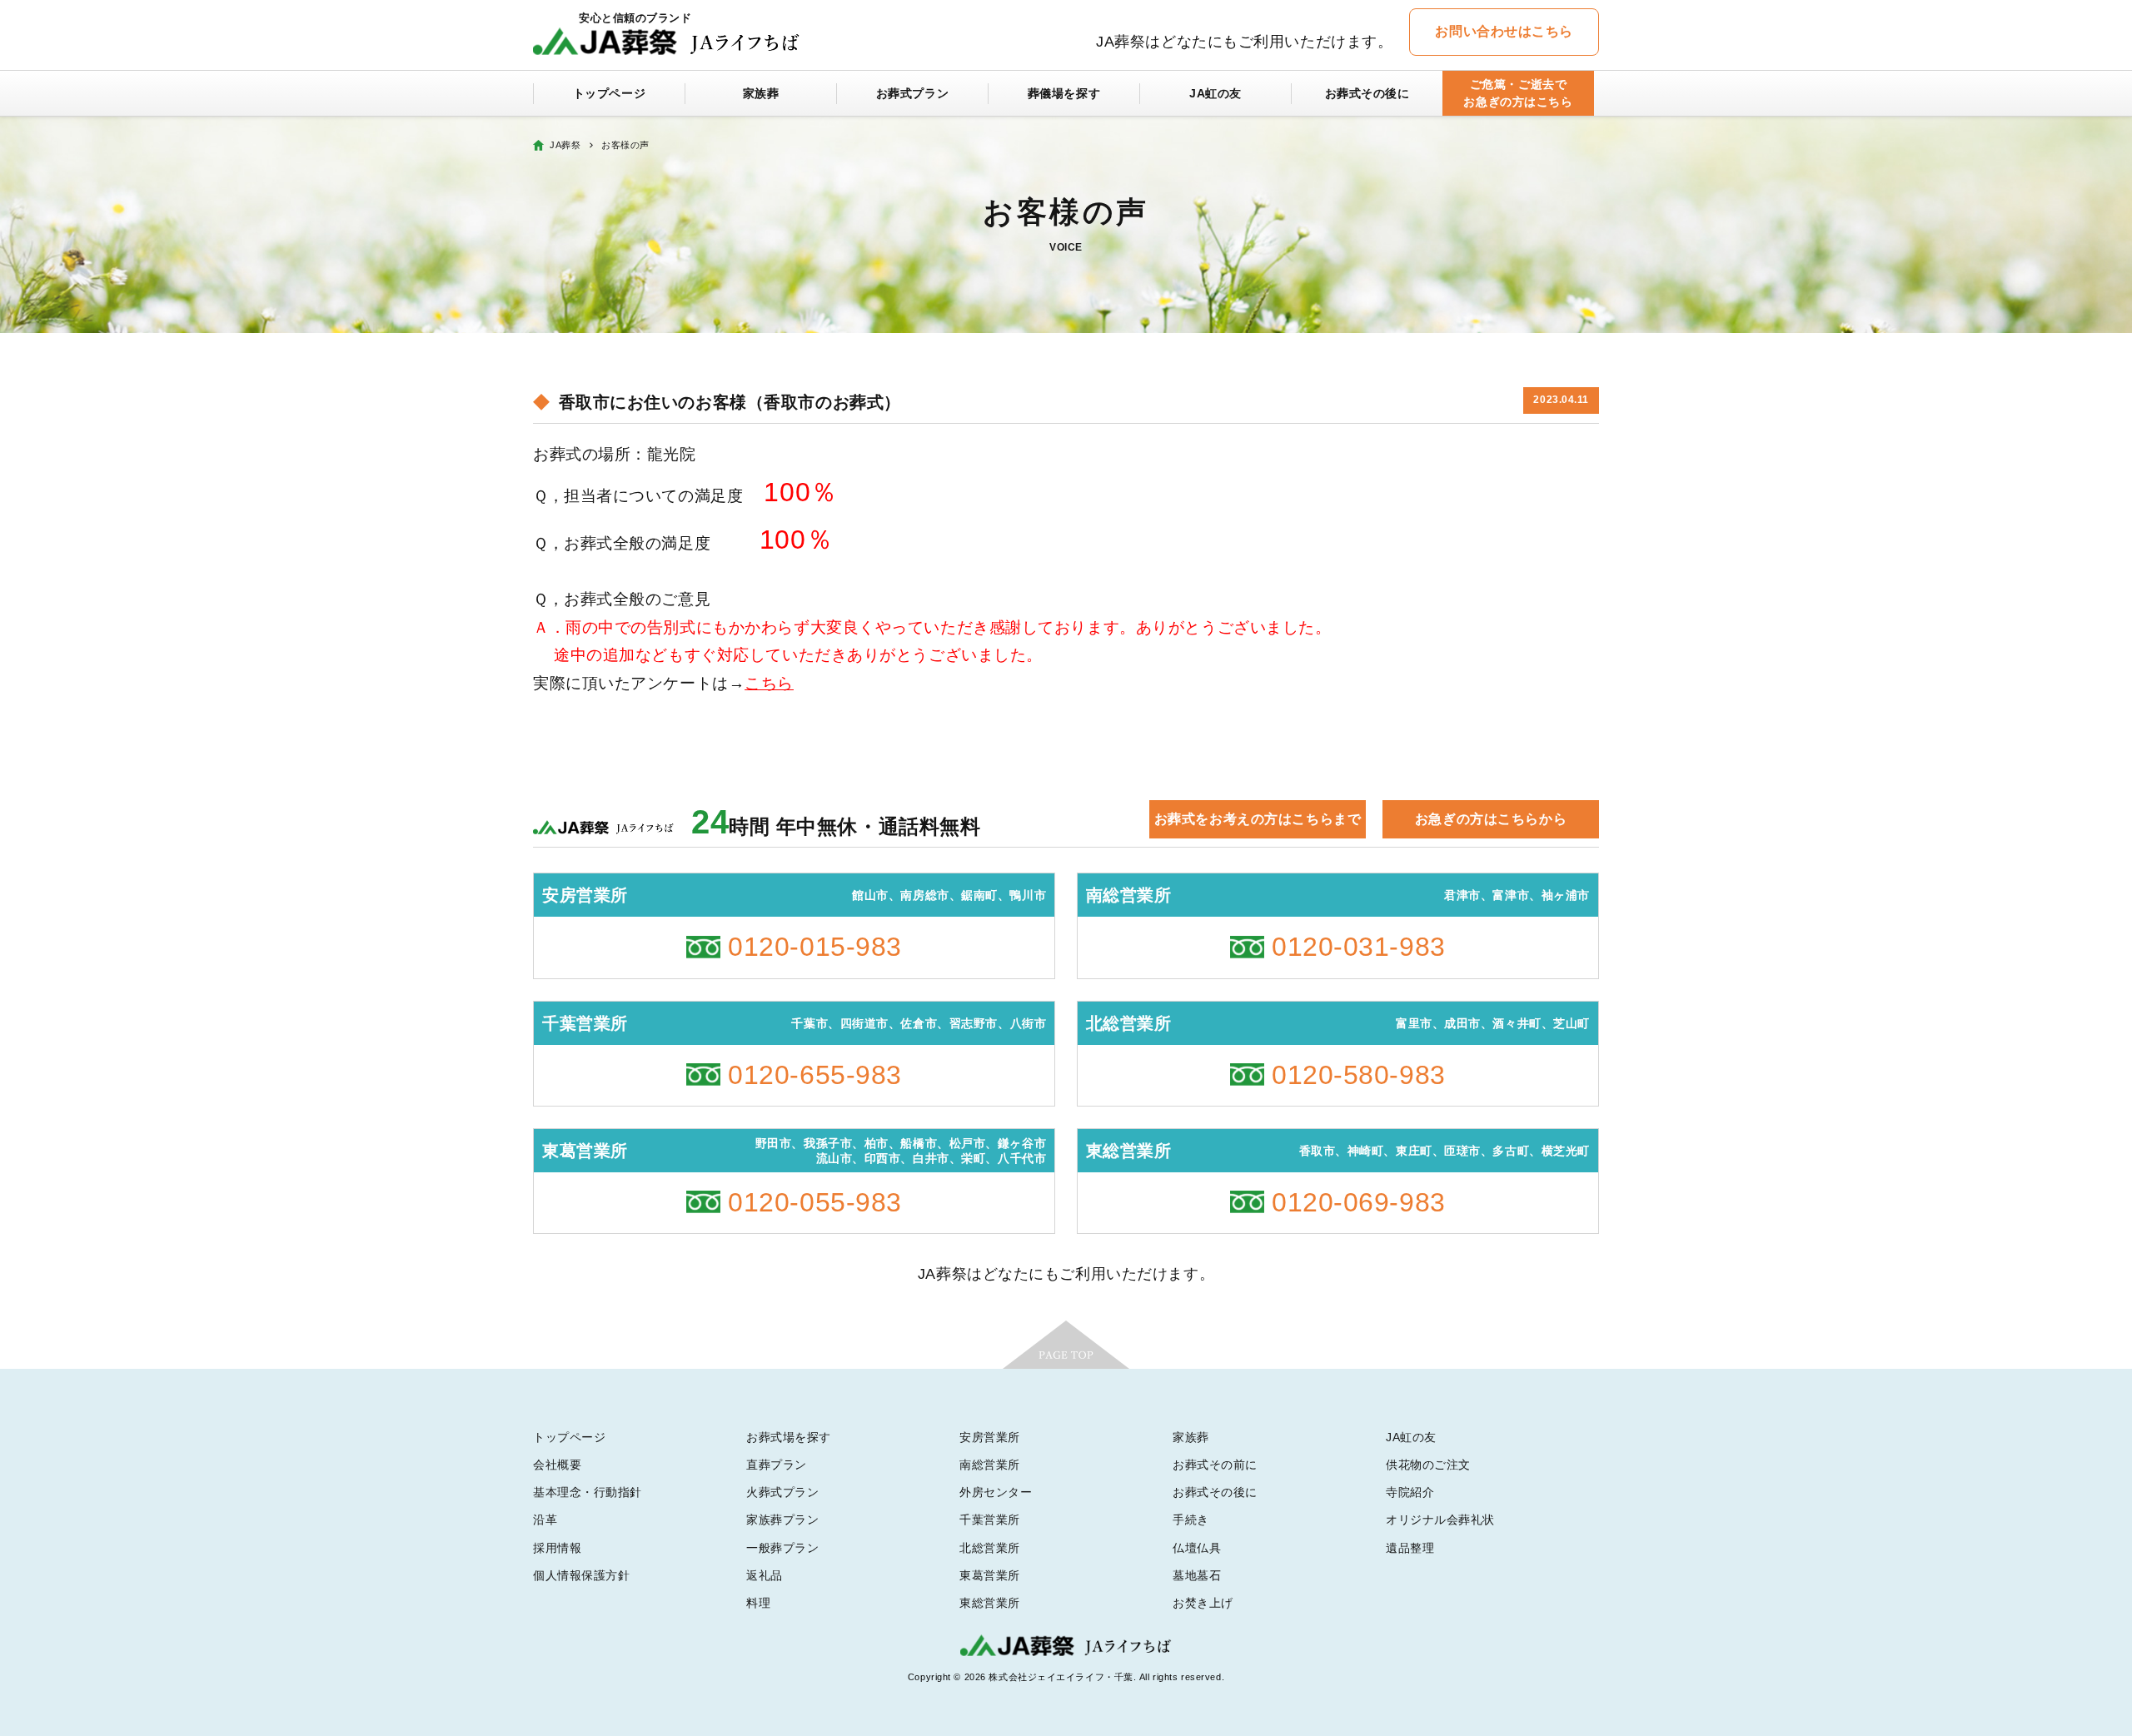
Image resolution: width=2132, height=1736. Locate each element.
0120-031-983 (1359, 947)
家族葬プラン (782, 1520)
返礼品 (765, 1575)
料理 (758, 1603)
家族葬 (761, 93)
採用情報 (557, 1548)
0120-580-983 (1359, 1075)
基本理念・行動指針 (588, 1492)
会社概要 (557, 1465)
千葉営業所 (990, 1520)
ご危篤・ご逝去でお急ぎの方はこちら (1518, 93)
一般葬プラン (782, 1548)
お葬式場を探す (789, 1437)
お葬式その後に (1367, 93)
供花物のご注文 (1428, 1465)
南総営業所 (990, 1465)
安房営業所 (990, 1437)
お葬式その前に (1215, 1465)
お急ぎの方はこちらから (1491, 819)
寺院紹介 (1410, 1492)
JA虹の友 (1215, 93)
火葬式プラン (782, 1492)
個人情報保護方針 (581, 1575)
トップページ (609, 93)
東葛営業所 (990, 1575)
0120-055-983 (815, 1202)
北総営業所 (990, 1548)
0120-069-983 (1359, 1202)
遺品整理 (1410, 1548)
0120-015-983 (815, 947)
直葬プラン (777, 1465)
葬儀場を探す (1064, 93)
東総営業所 (990, 1603)
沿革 (545, 1520)
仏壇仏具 (1197, 1548)
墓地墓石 (1197, 1575)
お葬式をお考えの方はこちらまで (1258, 819)
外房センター (996, 1492)
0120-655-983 (815, 1075)
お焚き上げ (1203, 1603)
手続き (1191, 1520)
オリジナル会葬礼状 (1440, 1520)
